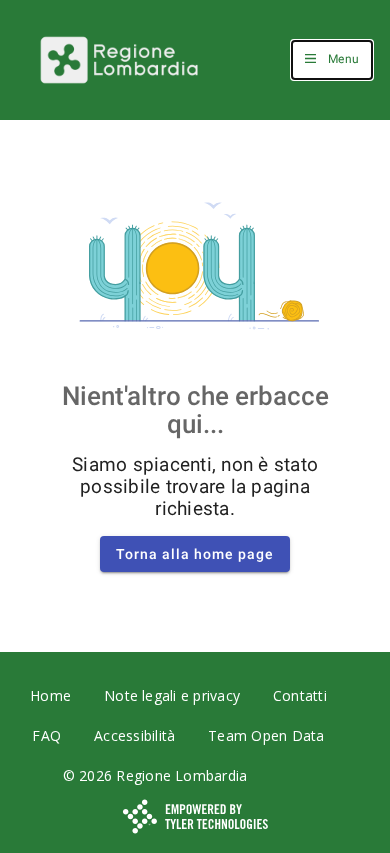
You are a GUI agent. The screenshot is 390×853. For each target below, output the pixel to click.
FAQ (46, 735)
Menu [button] (343, 59)
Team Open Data (266, 735)
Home (50, 695)
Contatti (300, 695)
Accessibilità (134, 735)
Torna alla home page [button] (195, 554)
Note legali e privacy (172, 695)
